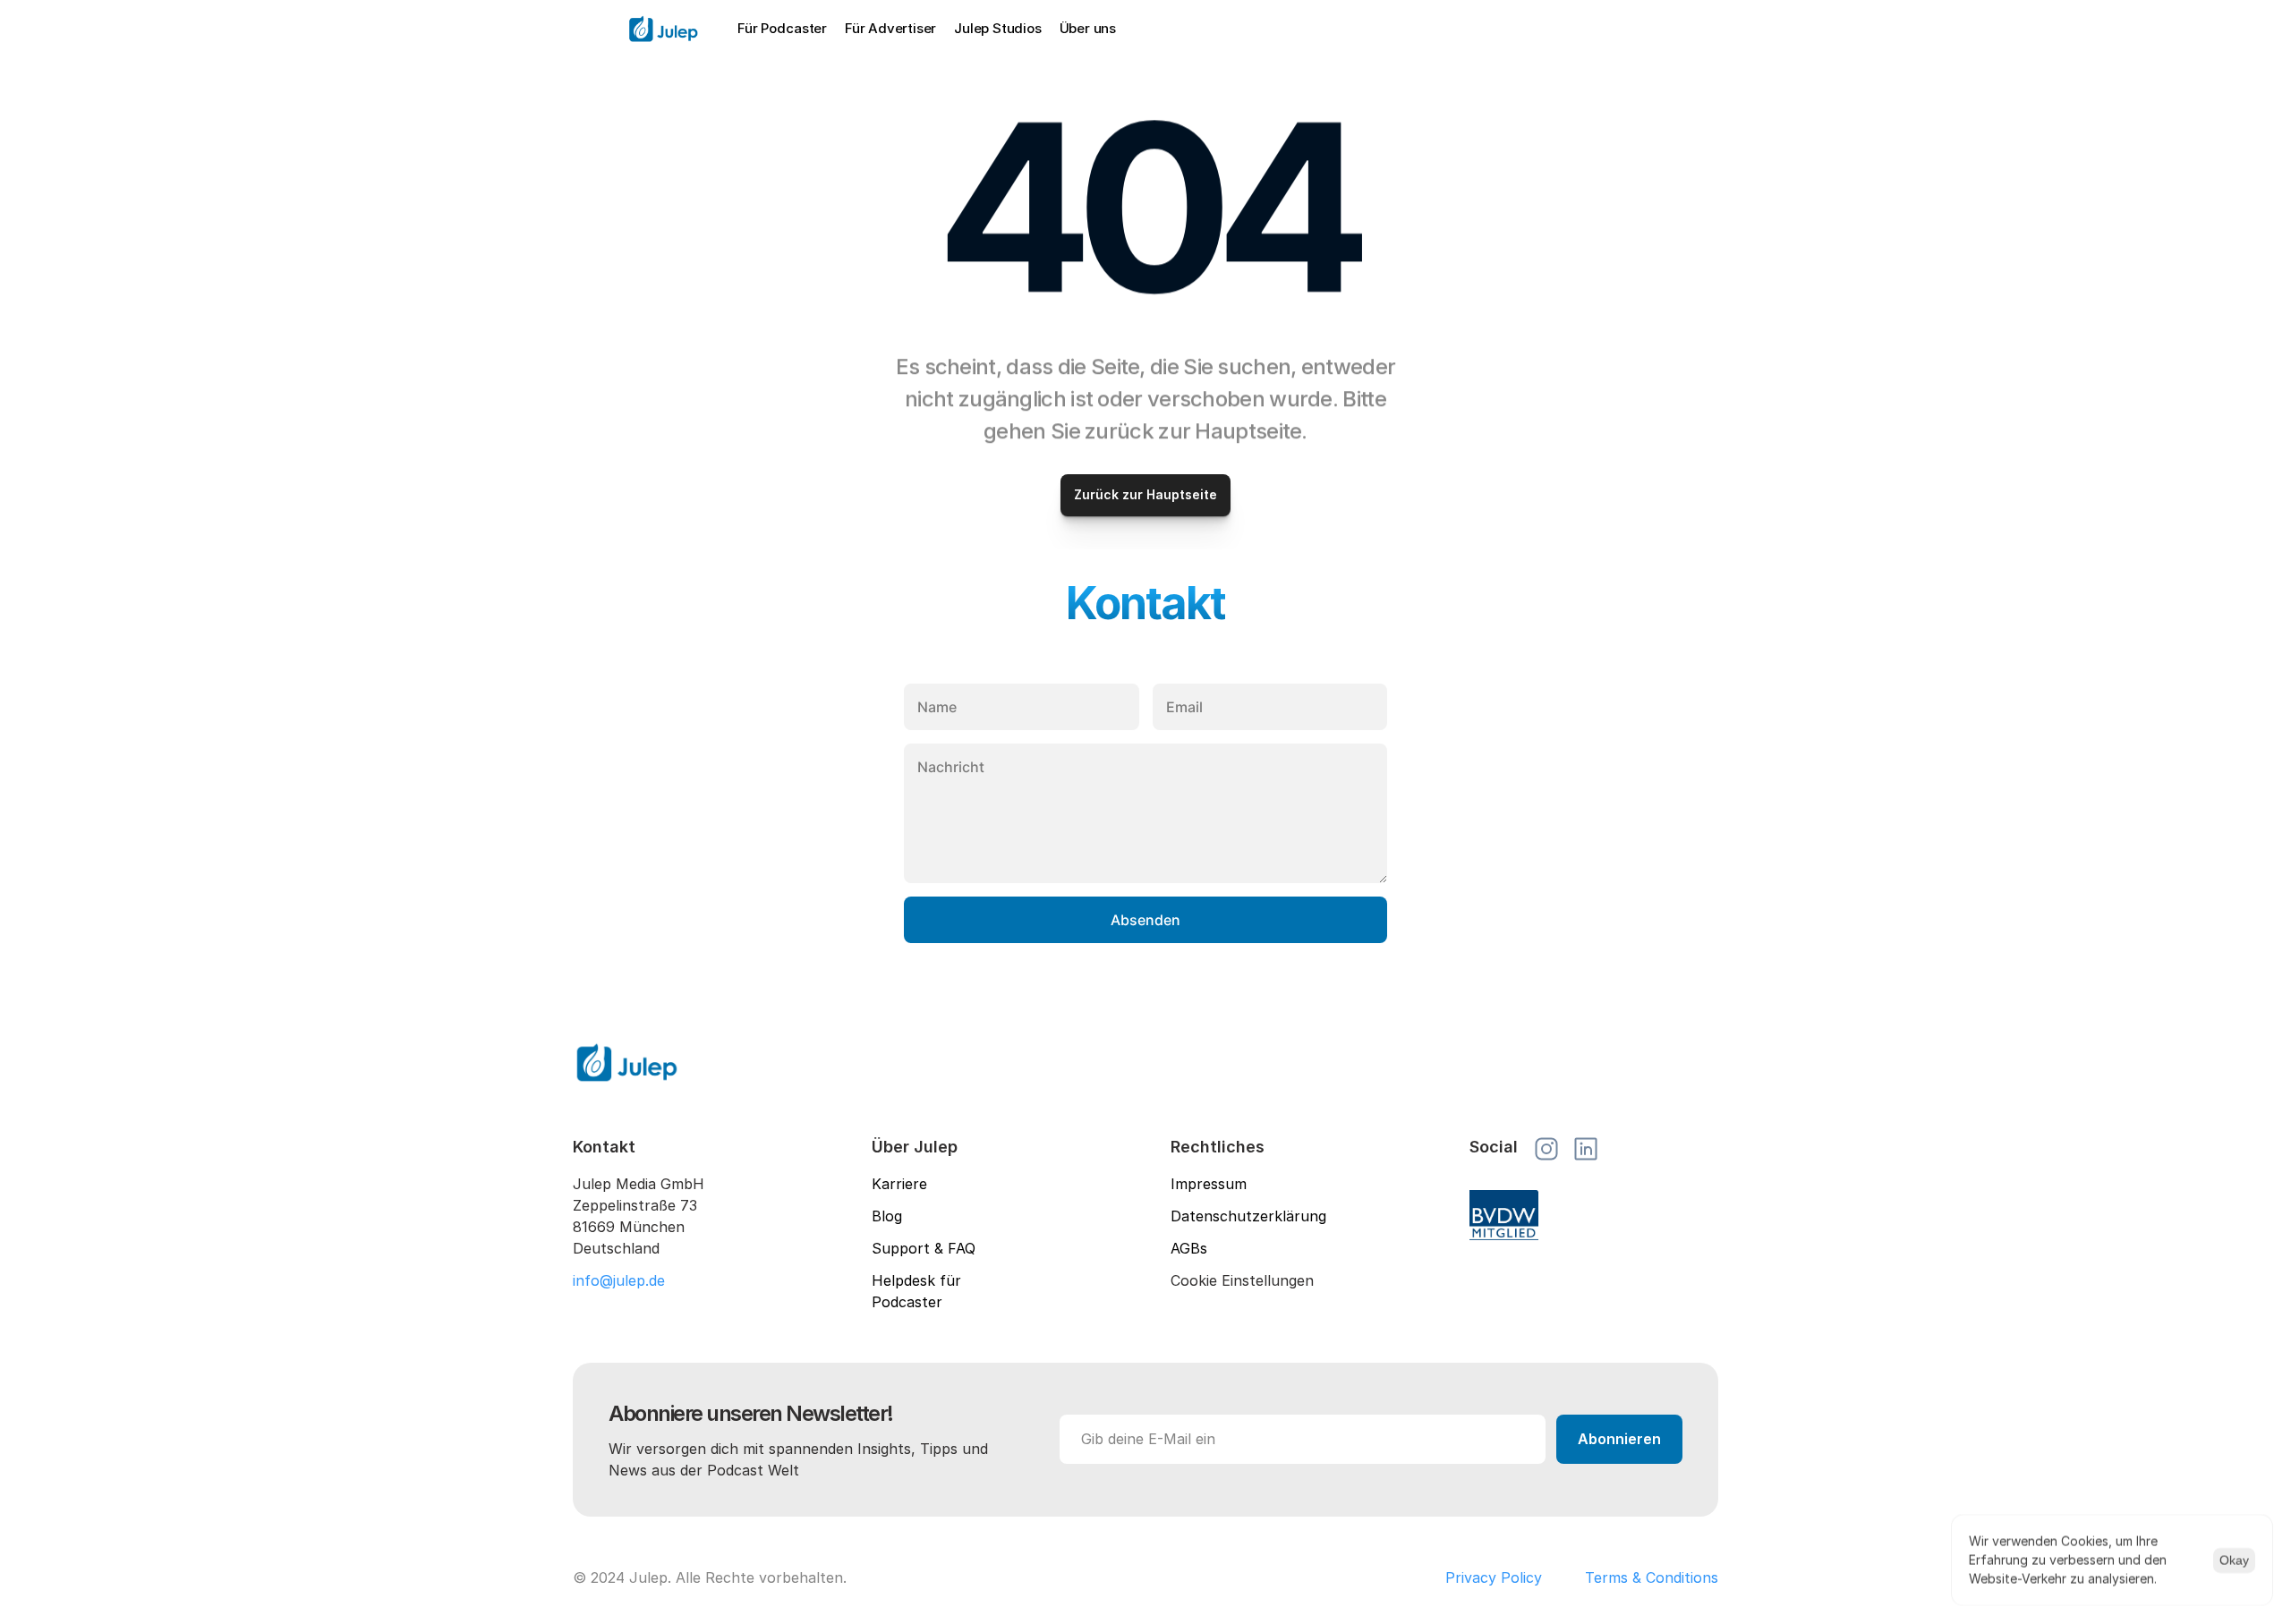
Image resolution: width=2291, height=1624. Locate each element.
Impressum (1209, 1184)
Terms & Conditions (1652, 1577)
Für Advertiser (890, 28)
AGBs (1189, 1248)
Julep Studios (997, 28)
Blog (887, 1216)
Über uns (1088, 28)
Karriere (899, 1184)
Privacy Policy (1494, 1577)
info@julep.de (619, 1280)
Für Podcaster (782, 28)
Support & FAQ (924, 1248)
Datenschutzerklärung (1248, 1216)
